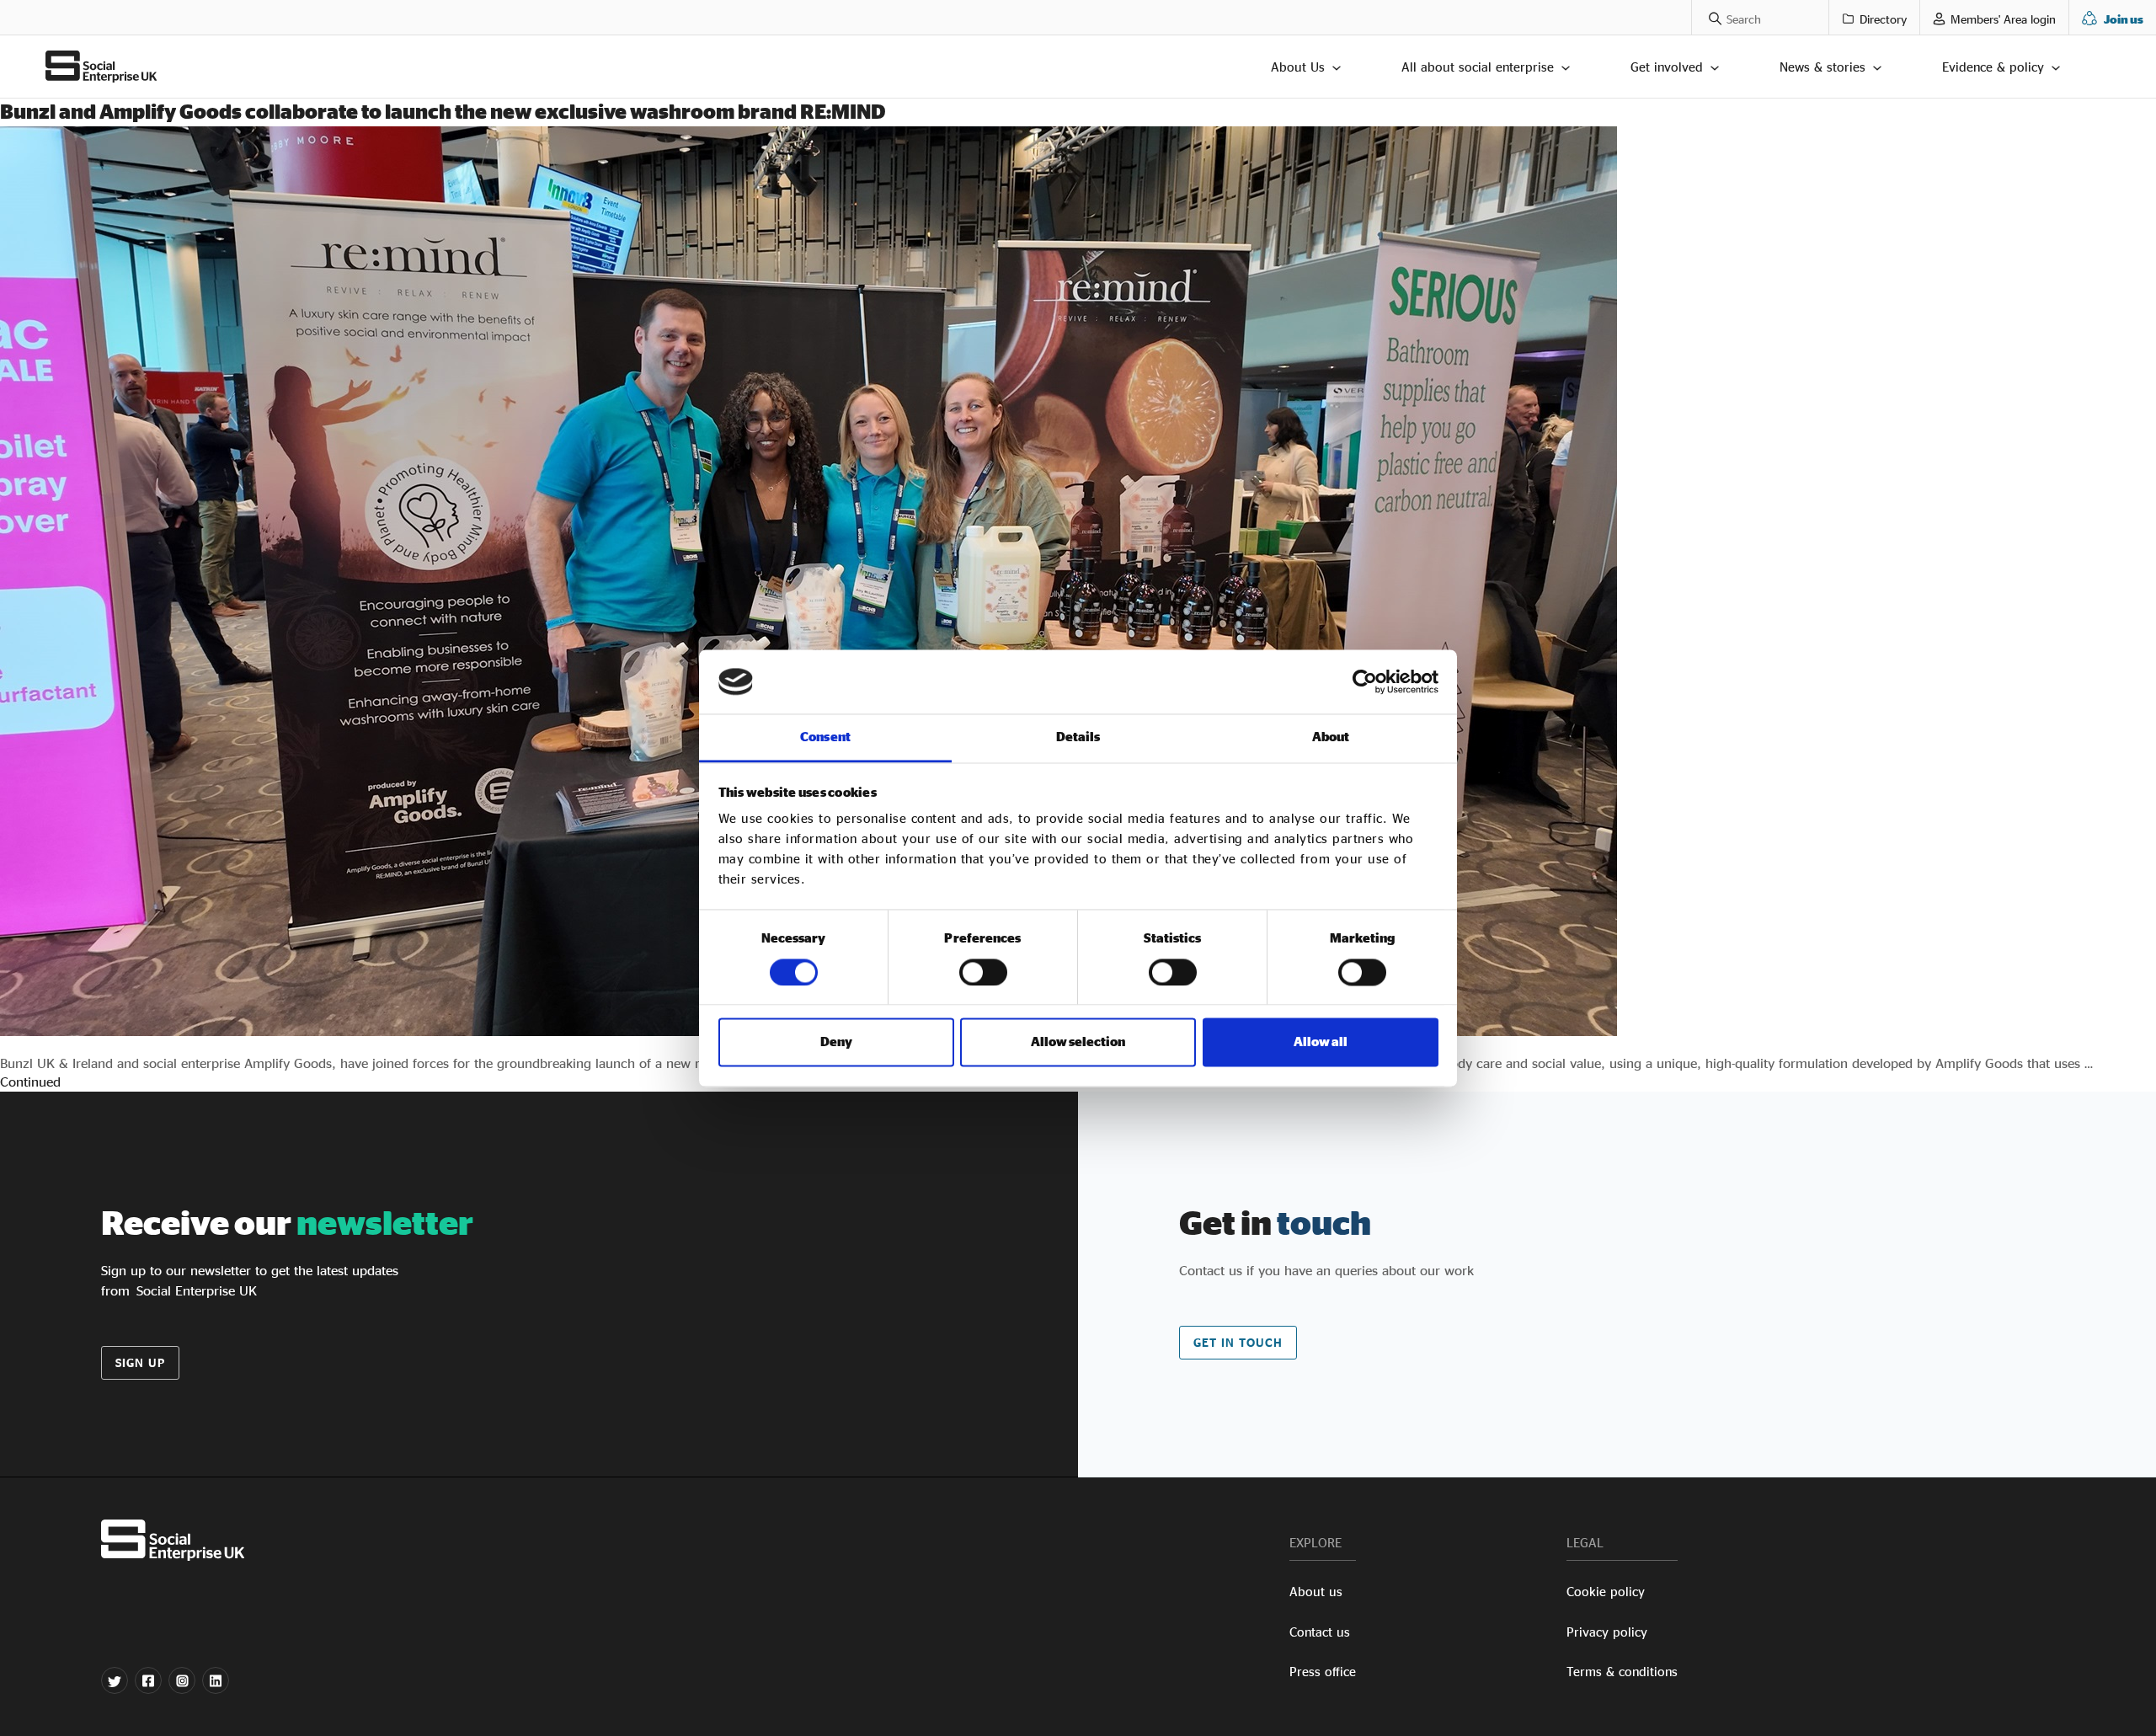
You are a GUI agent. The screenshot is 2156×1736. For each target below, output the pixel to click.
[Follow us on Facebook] (148, 1680)
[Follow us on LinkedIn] (216, 1680)
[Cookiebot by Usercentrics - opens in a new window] (1365, 681)
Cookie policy (1606, 1592)
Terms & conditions (1622, 1672)
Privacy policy (1607, 1632)
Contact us (1320, 1632)
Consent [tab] (825, 737)
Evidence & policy (1993, 67)
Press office (1323, 1672)
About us (1316, 1592)
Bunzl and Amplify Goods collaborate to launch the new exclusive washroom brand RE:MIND (443, 111)
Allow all (1321, 1042)
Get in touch (1238, 1342)
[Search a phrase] (1707, 17)
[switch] (983, 972)
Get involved (1667, 67)
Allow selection (1078, 1042)
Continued (30, 1082)
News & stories (1822, 67)
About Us (1298, 67)
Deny (836, 1042)
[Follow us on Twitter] (115, 1680)
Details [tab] (1078, 737)
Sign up (140, 1362)
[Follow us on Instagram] (182, 1680)
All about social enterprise (1478, 67)
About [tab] (1331, 737)
